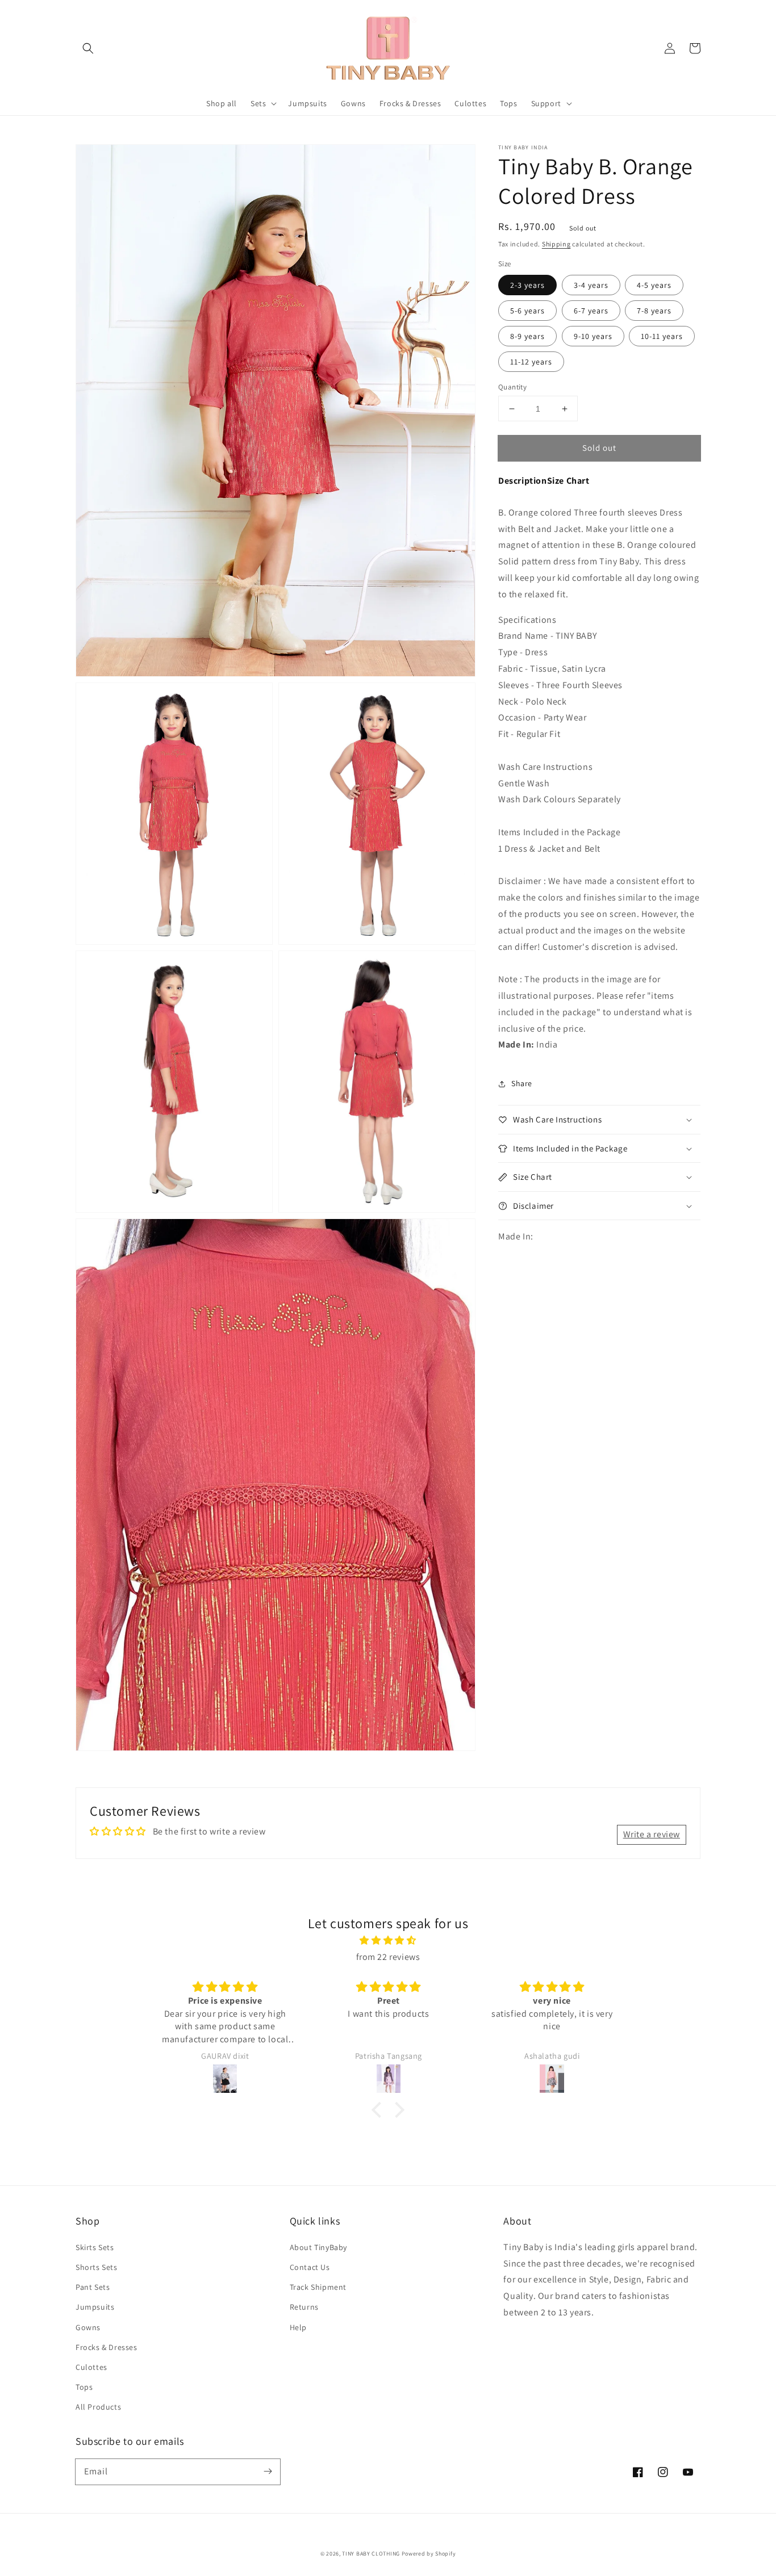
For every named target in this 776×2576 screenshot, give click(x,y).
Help (298, 2327)
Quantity (512, 387)
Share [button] (522, 1083)
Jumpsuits (95, 2307)
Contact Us (310, 2267)
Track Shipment (318, 2287)
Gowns (88, 2327)
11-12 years (531, 362)
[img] (388, 1941)
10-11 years (662, 336)
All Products (98, 2407)
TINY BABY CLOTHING (371, 2554)
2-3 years (527, 285)
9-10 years (593, 336)
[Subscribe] (268, 2472)
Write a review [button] (652, 1834)
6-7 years (591, 311)
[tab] (523, 481)
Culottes (91, 2367)
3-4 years (591, 285)
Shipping (556, 244)
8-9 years (527, 336)
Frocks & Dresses (107, 2347)
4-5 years (654, 285)
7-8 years (654, 311)
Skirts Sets (95, 2247)
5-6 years (527, 311)
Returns (304, 2307)
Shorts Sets (97, 2267)
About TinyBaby (318, 2247)
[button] (88, 48)
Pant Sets (93, 2287)
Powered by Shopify (429, 2554)
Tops (84, 2387)
